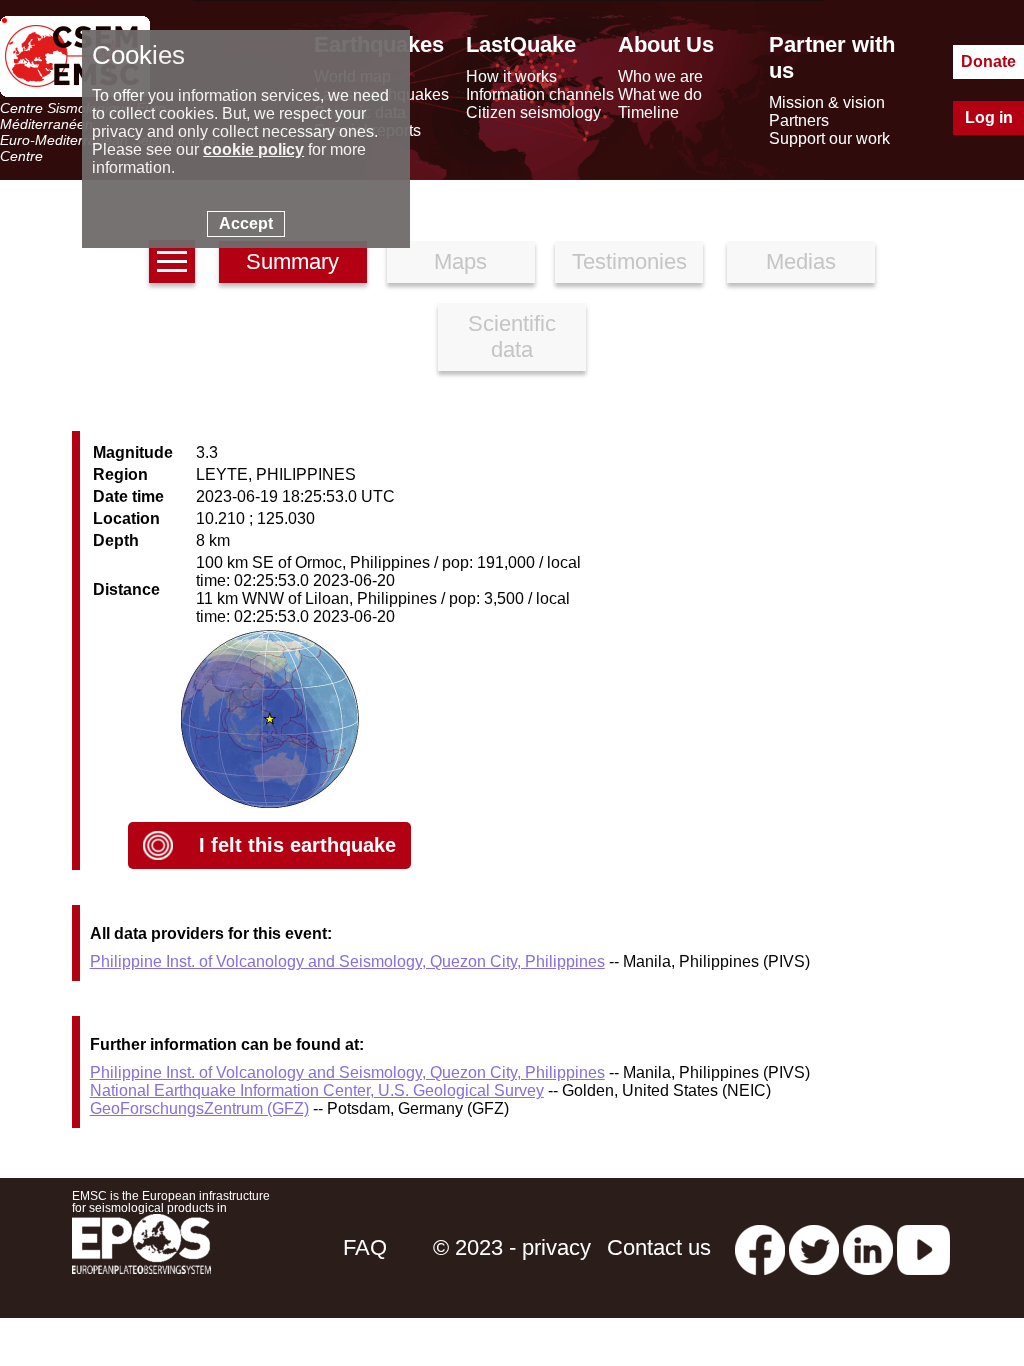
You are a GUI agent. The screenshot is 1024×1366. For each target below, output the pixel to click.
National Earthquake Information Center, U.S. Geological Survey (317, 1090)
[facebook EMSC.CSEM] (760, 1247)
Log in (989, 117)
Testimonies (629, 261)
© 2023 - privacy (512, 1247)
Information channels (540, 94)
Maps (460, 261)
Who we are (660, 76)
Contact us (659, 1247)
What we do (660, 94)
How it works (511, 76)
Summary (292, 261)
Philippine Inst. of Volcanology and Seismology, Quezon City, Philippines (347, 961)
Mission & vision (827, 102)
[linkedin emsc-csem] (868, 1247)
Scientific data (512, 336)
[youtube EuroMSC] (923, 1247)
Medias (801, 261)
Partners (799, 120)
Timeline (648, 112)
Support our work (829, 138)
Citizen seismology (533, 112)
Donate (988, 61)
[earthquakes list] (172, 261)
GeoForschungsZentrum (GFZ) (199, 1108)
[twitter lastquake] (814, 1247)
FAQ (365, 1247)
